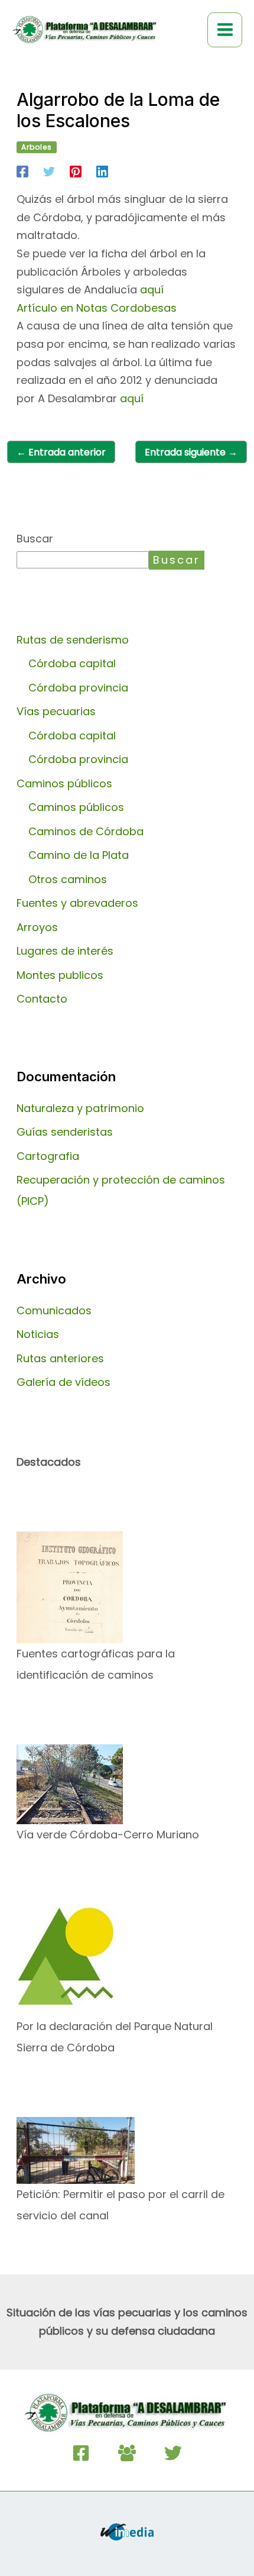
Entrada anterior (61, 452)
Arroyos (37, 927)
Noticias (38, 1334)
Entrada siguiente (191, 452)
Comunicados (54, 1310)
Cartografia (48, 1156)
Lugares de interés (65, 951)
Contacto (42, 999)
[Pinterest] (76, 171)
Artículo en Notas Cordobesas (97, 308)
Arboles (37, 147)
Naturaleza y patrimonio (80, 1108)
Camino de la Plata (79, 855)
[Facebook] (22, 171)
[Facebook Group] (127, 2453)
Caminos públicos (76, 807)
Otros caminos (68, 879)
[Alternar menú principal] (225, 30)
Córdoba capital (72, 663)
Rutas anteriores (60, 1358)
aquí (152, 290)
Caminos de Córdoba (86, 831)
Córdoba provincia (78, 688)
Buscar (35, 539)
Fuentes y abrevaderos (77, 903)
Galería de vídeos (63, 1382)
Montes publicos (60, 975)
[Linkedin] (102, 171)
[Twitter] (49, 171)
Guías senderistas (65, 1132)
